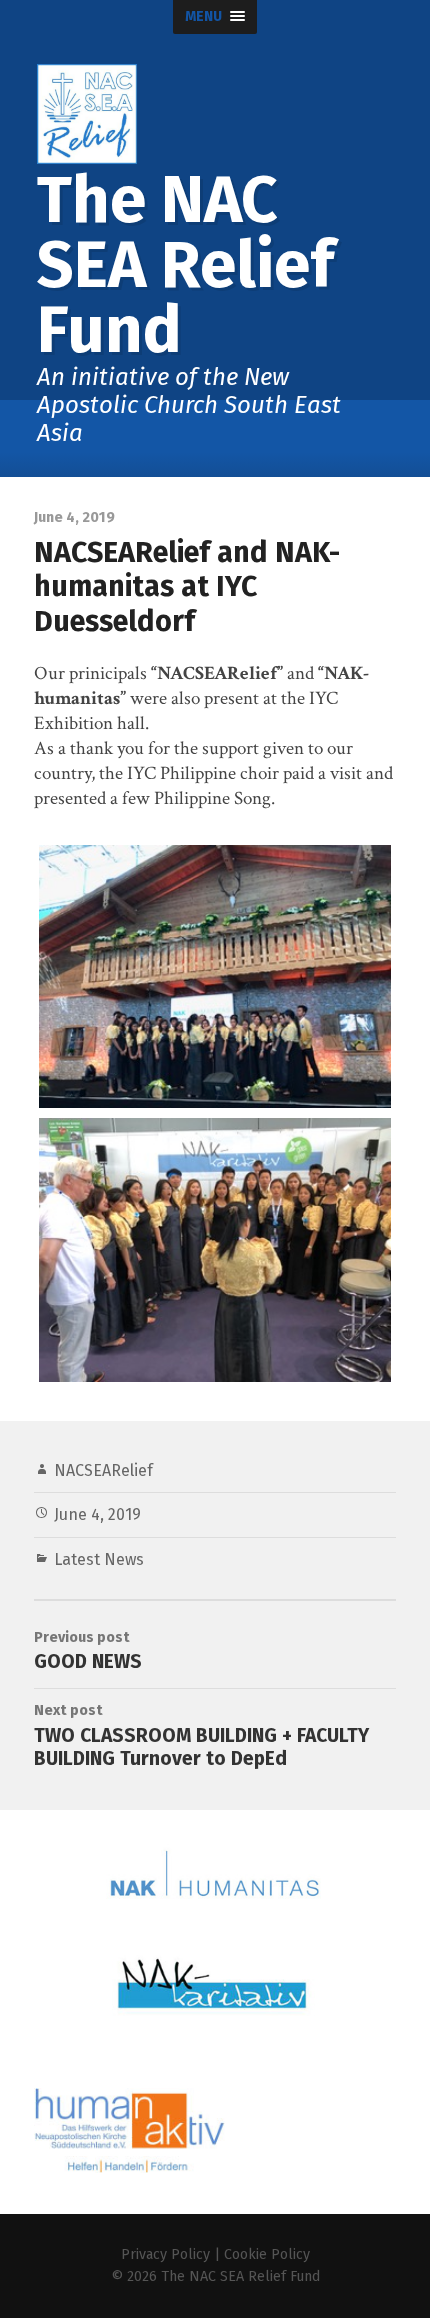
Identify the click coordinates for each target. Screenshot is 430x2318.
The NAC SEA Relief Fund (240, 2276)
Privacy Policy (165, 2254)
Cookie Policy (267, 2254)
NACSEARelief (103, 1470)
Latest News (99, 1559)
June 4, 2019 (97, 1514)
